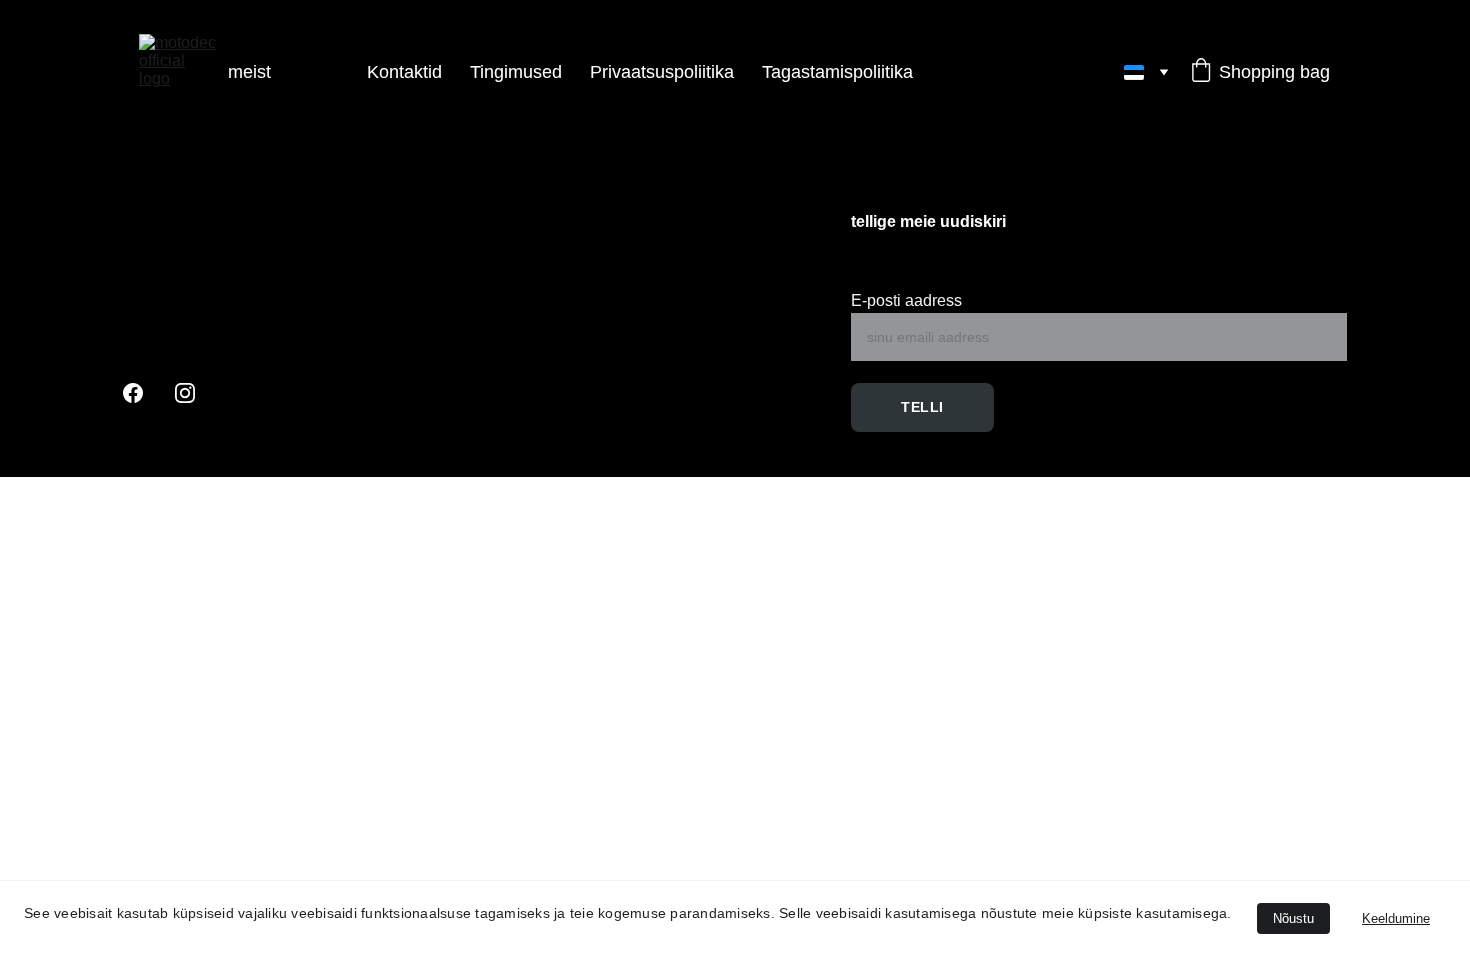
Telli (922, 407)
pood (319, 72)
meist (249, 72)
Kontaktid (404, 72)
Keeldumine (1396, 918)
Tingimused (516, 72)
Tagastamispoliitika (837, 72)
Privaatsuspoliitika (662, 72)
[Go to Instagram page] (185, 393)
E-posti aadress (906, 300)
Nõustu (1293, 918)
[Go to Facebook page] (133, 393)
